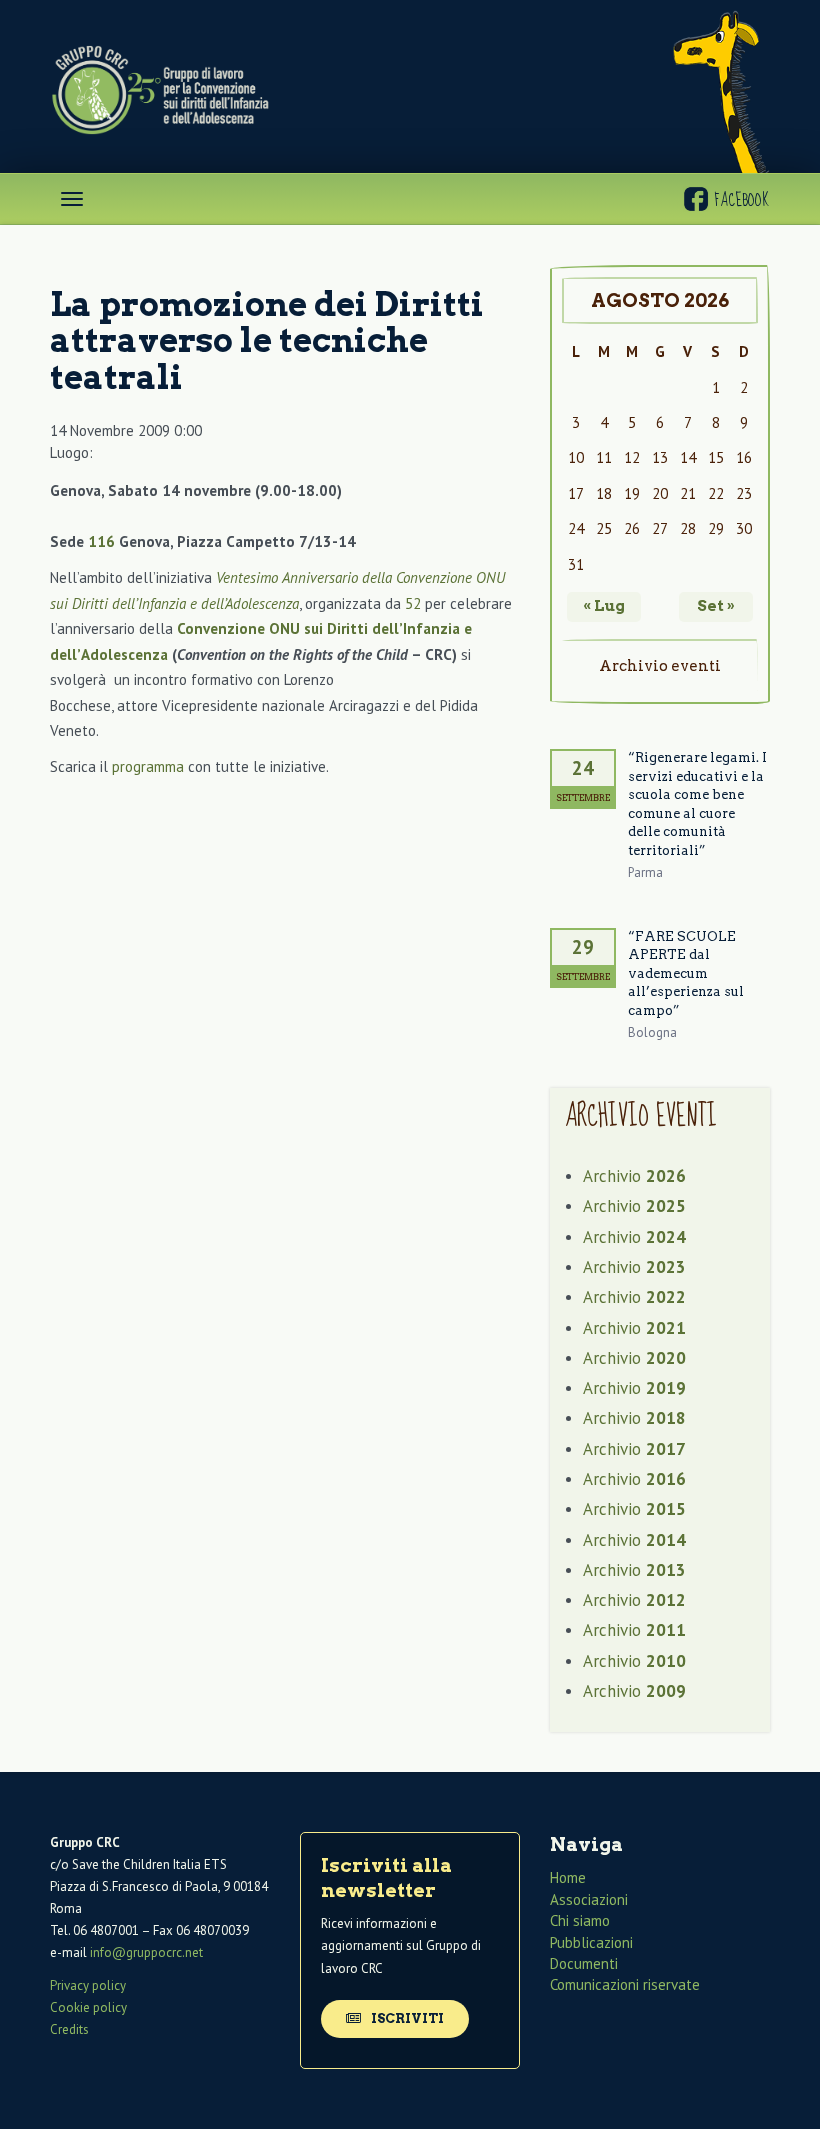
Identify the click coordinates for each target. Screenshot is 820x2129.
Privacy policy (88, 1985)
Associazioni (589, 1899)
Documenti (584, 1963)
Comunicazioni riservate (625, 1984)
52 (413, 603)
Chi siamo (580, 1920)
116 (101, 541)
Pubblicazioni (591, 1942)
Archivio (634, 1176)
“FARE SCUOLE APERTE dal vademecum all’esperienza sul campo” (686, 973)
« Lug (604, 606)
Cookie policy (88, 2007)
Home (568, 1877)
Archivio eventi (660, 666)
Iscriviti (406, 2018)
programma (148, 766)
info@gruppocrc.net (146, 1952)
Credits (69, 2029)
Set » (716, 606)
